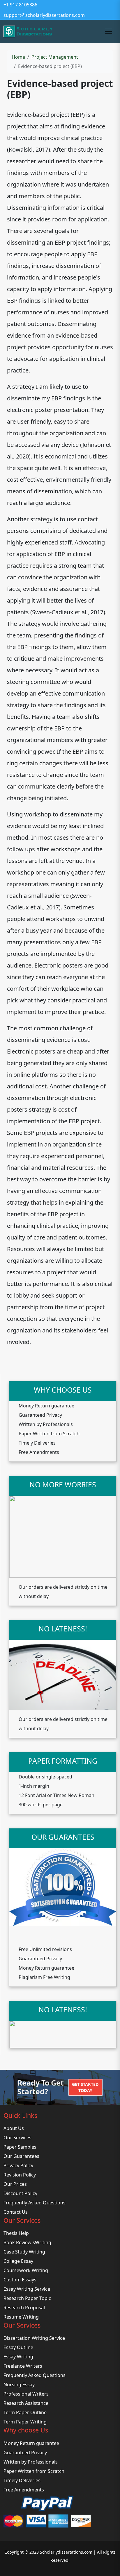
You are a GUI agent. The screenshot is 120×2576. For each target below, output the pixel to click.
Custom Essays (20, 2280)
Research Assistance (26, 2403)
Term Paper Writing (25, 2422)
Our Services (17, 2138)
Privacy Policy (18, 2165)
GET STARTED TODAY (85, 2087)
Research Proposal (24, 2308)
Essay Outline (18, 2347)
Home (18, 57)
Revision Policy (20, 2175)
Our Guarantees (21, 2156)
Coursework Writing (26, 2270)
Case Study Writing (24, 2252)
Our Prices (15, 2184)
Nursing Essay (19, 2385)
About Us (14, 2128)
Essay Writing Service (27, 2289)
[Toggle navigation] (109, 31)
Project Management (55, 57)
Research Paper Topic (27, 2298)
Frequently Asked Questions (35, 2203)
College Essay (18, 2261)
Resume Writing (21, 2317)
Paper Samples (20, 2147)
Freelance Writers (23, 2366)
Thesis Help (16, 2233)
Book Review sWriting (27, 2242)
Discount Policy (20, 2193)
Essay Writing (18, 2357)
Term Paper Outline (25, 2412)
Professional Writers (26, 2394)
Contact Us (16, 2212)
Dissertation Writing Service (34, 2338)
